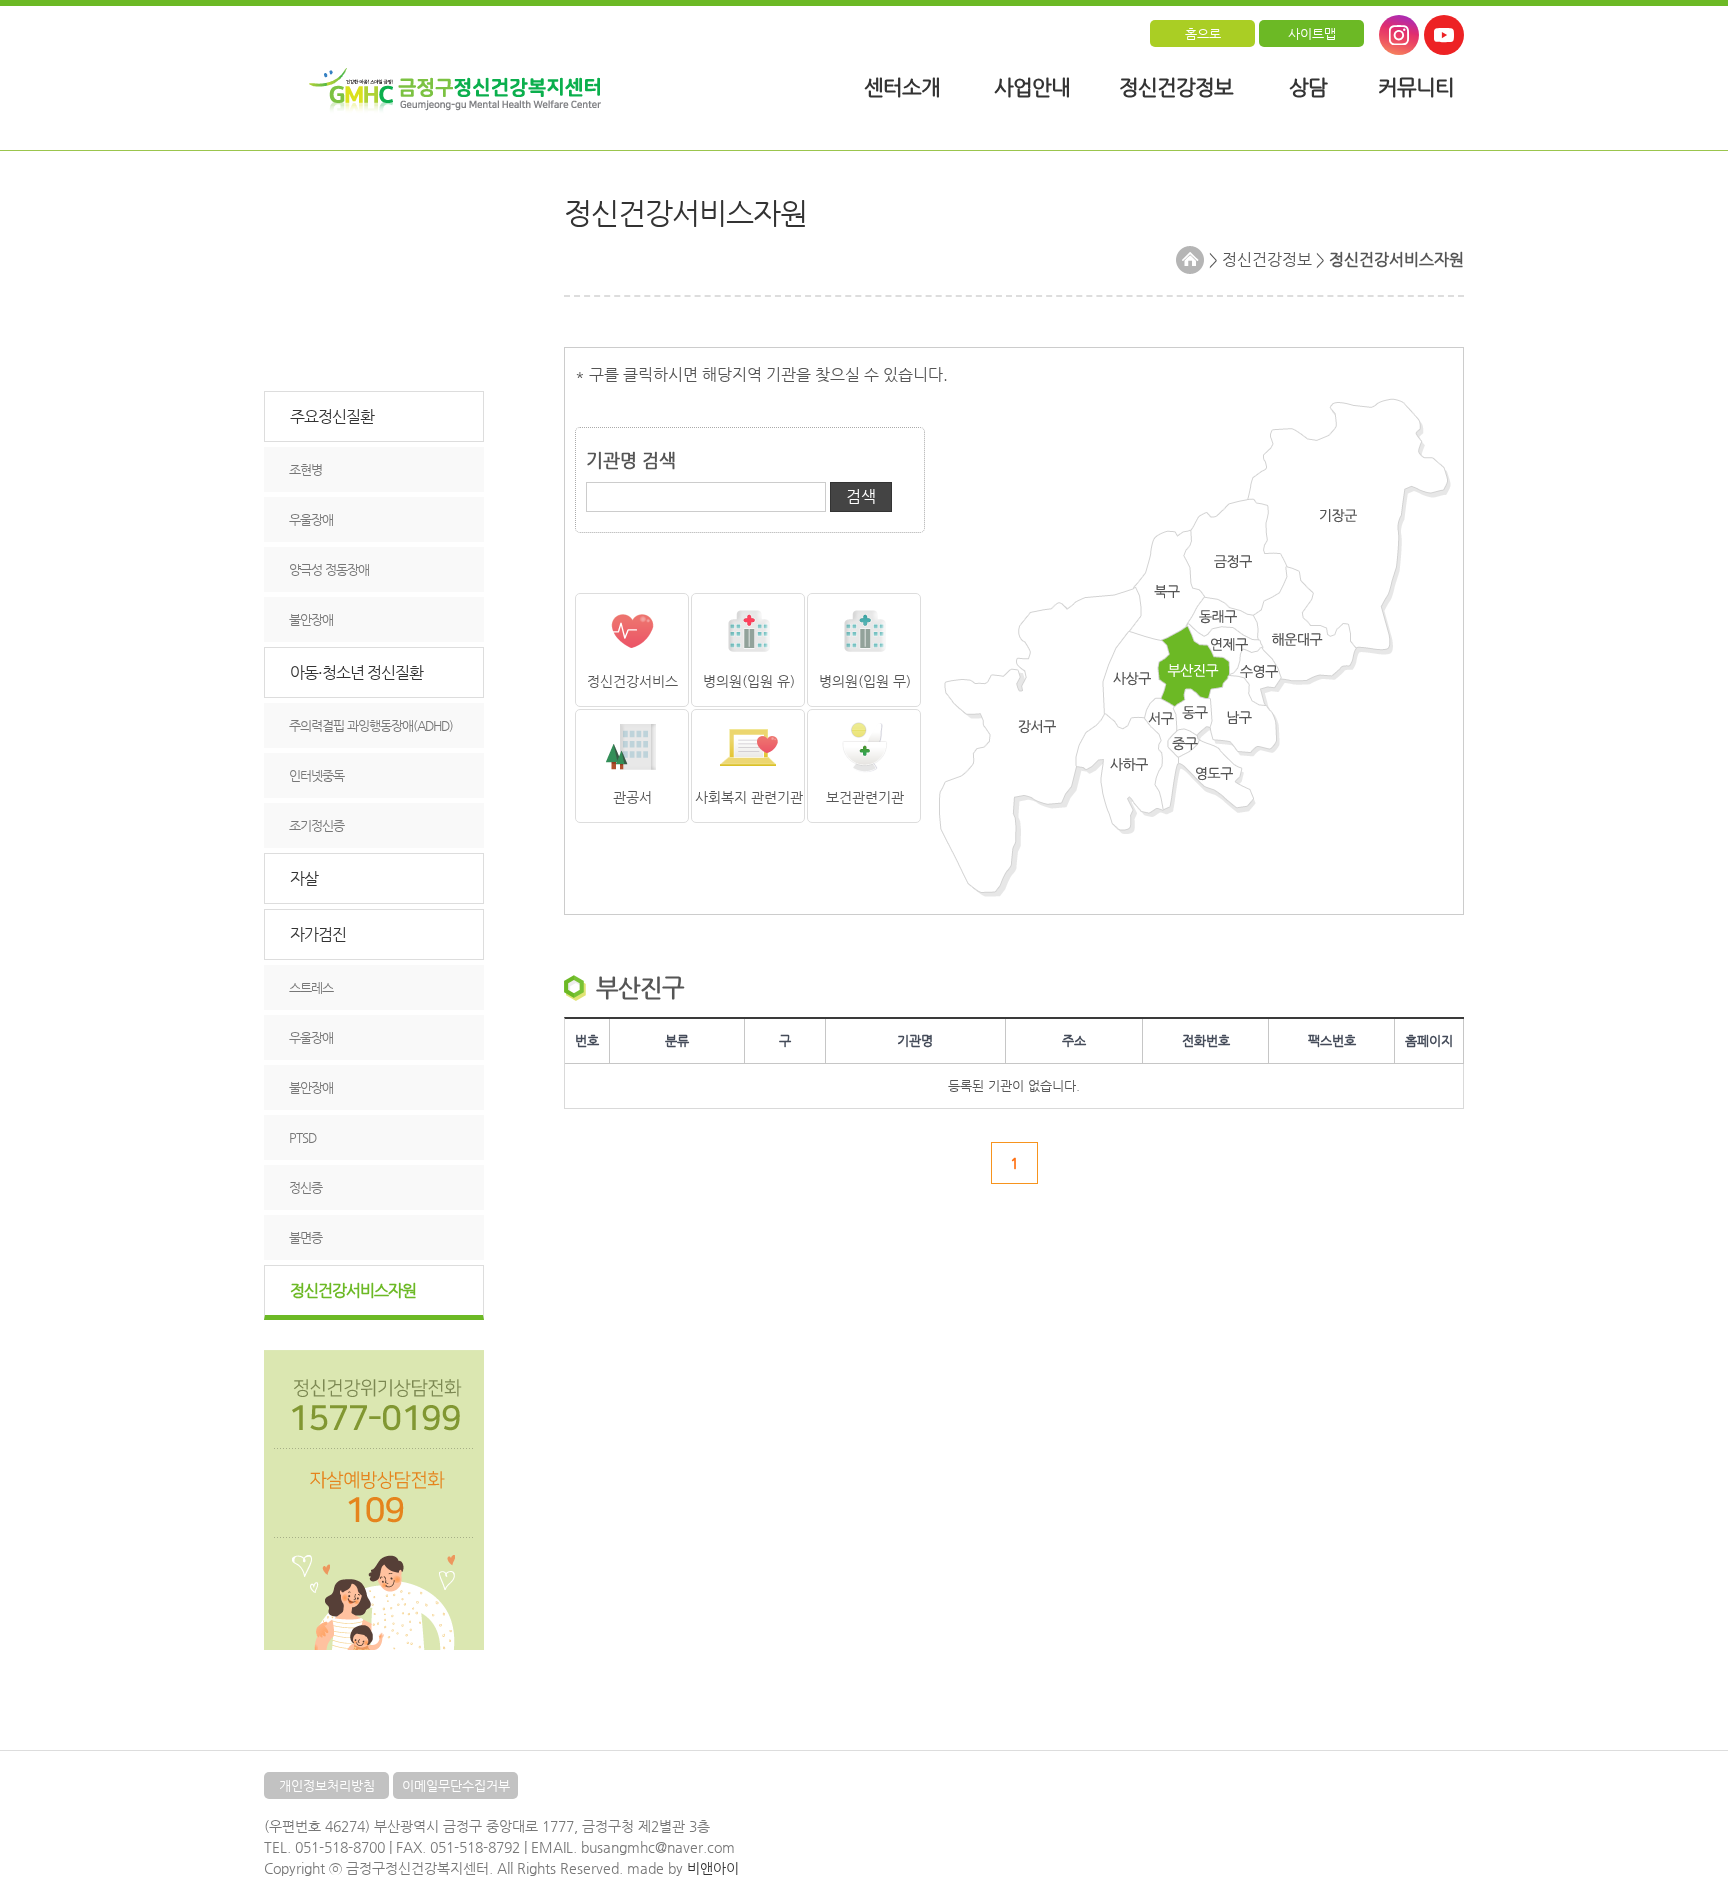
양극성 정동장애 (329, 569)
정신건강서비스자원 (353, 1290)
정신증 (305, 1187)
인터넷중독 (316, 775)
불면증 (305, 1237)
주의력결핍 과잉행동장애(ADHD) (371, 725)
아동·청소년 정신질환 (356, 672)
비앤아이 (713, 1868)
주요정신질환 (332, 416)
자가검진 (318, 934)
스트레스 (311, 987)
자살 (304, 878)
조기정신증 (316, 825)
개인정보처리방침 (327, 1785)
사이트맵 (1312, 33)
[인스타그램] (1399, 35)
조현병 (305, 469)
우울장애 (311, 519)
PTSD (302, 1137)
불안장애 (311, 619)
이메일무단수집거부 (456, 1785)
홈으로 (1203, 33)
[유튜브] (1444, 35)
